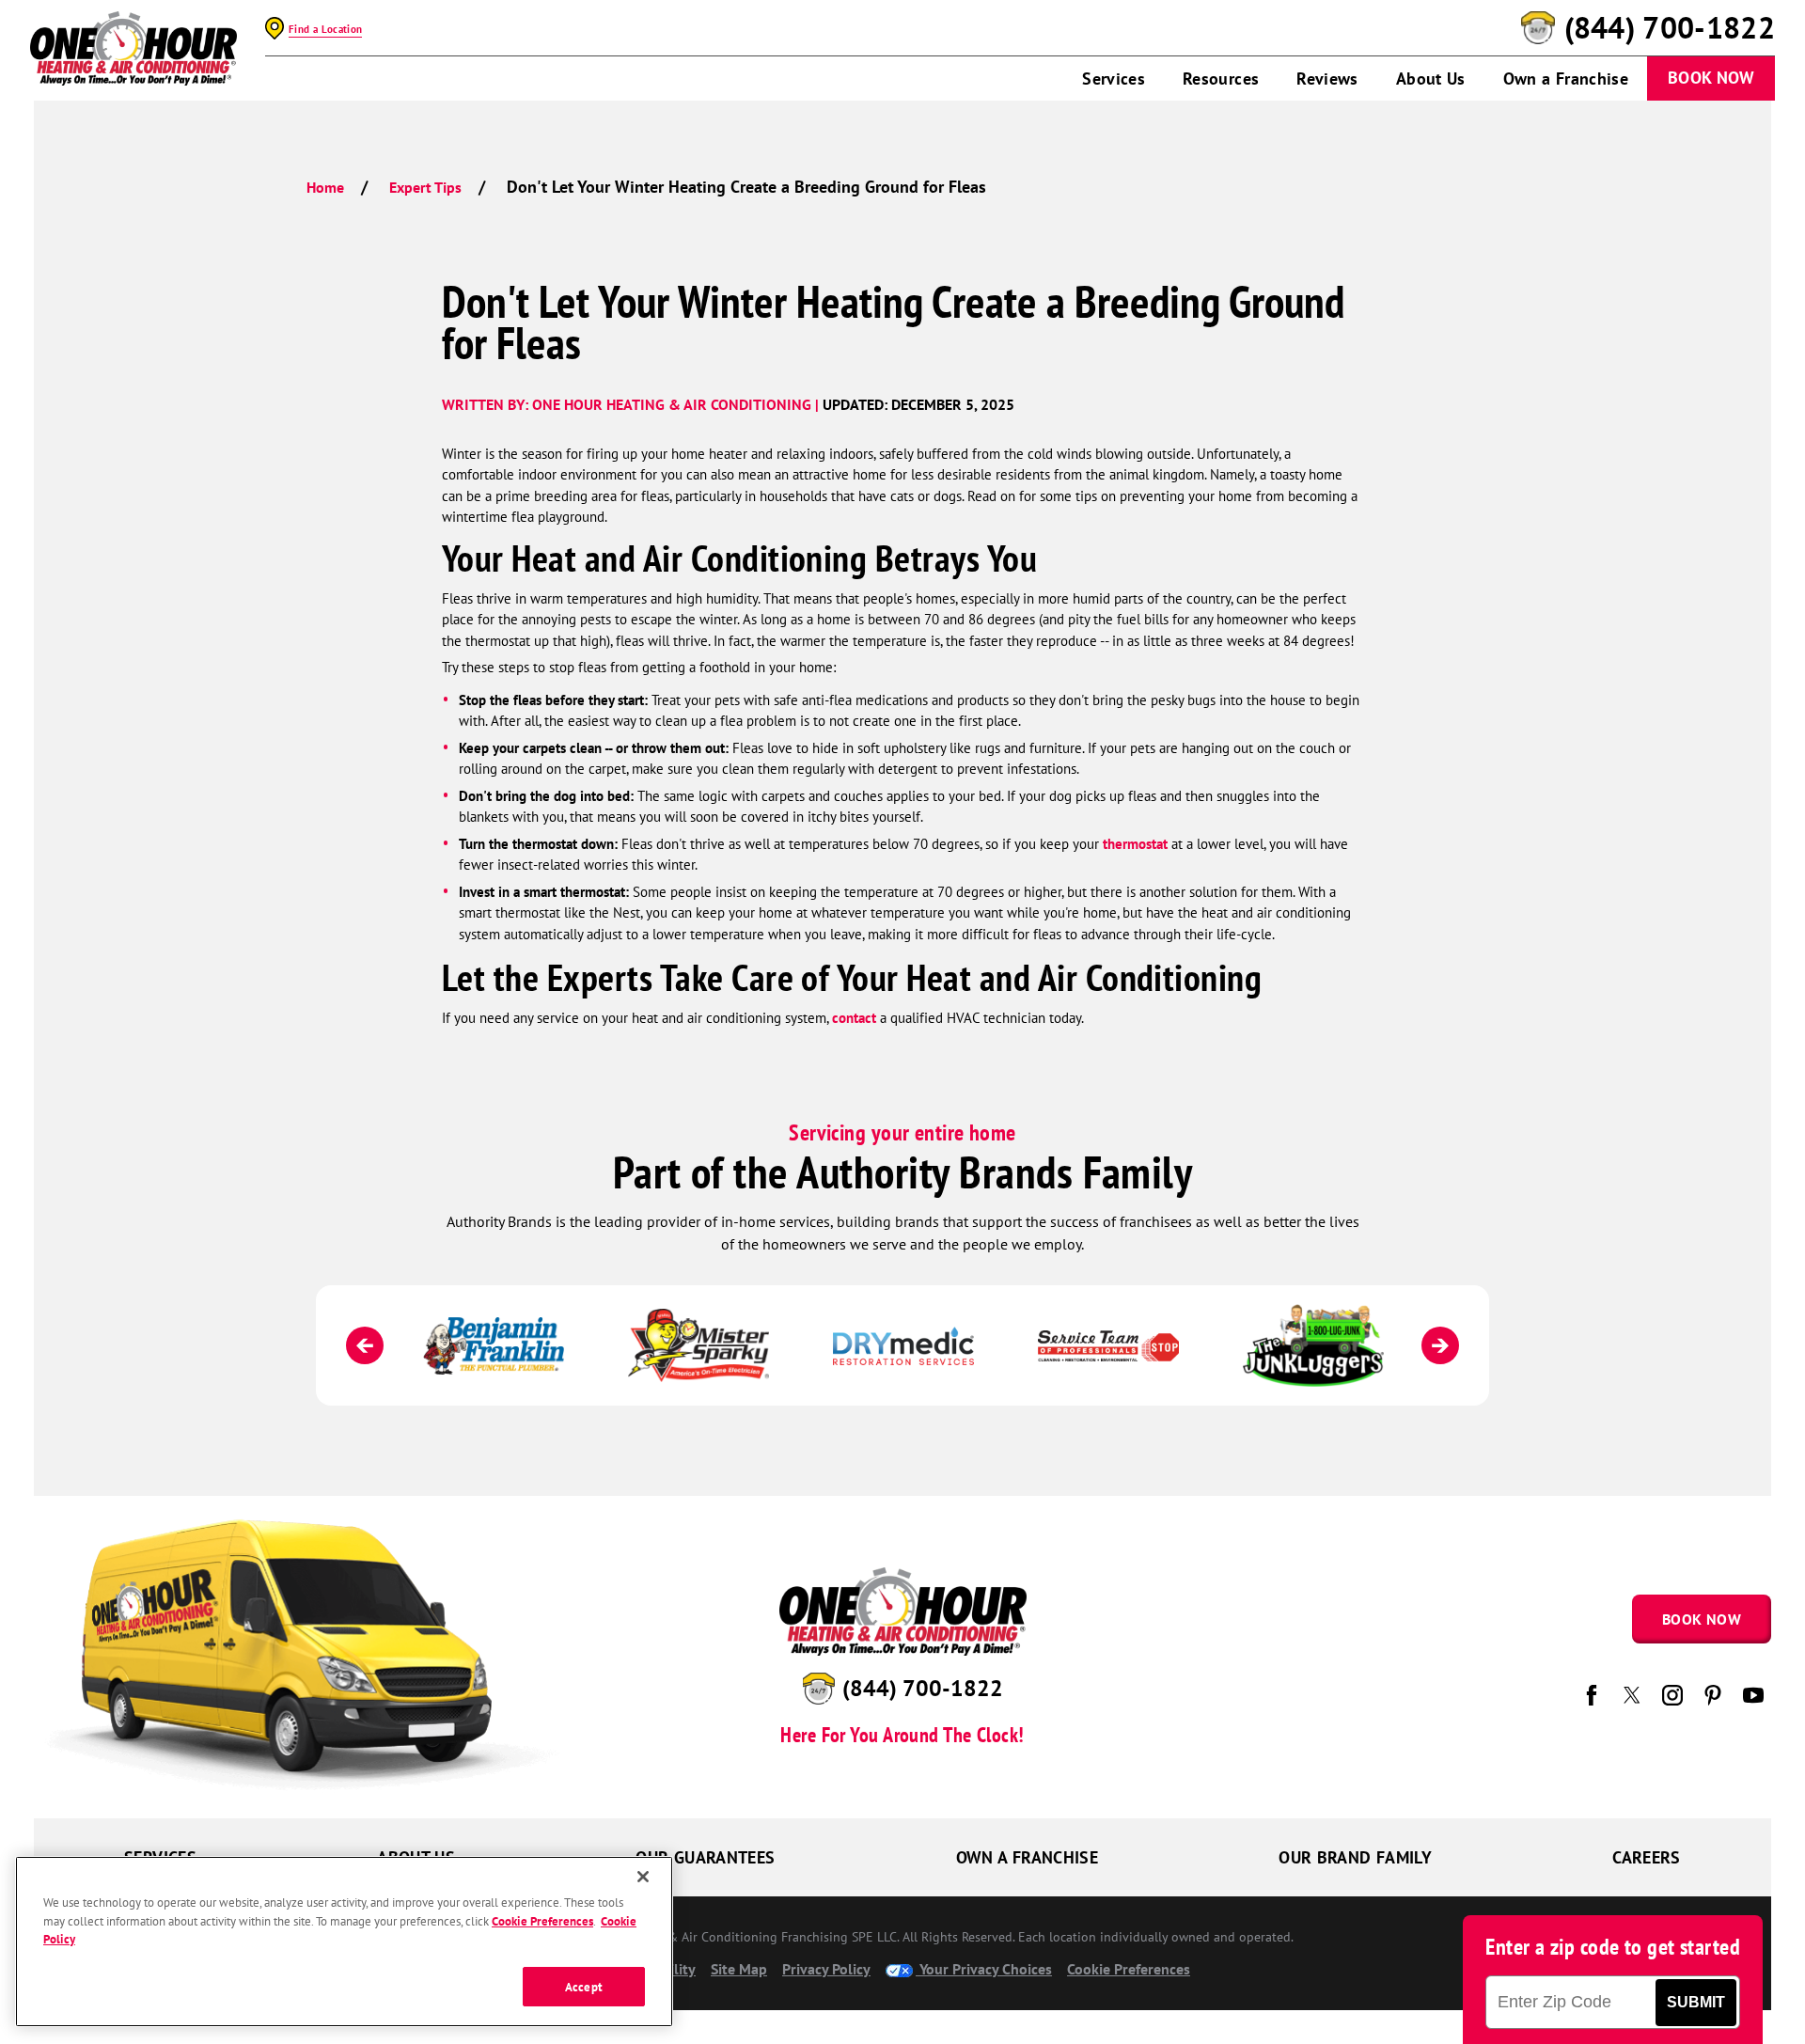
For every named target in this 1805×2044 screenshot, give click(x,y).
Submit (1696, 2002)
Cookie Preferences (542, 1920)
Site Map (739, 1969)
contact (854, 1018)
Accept (584, 1986)
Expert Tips (425, 187)
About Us (1431, 79)
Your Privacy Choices (984, 1969)
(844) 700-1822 (1670, 28)
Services (1114, 79)
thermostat (1135, 844)
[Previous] (365, 1345)
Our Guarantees (705, 1857)
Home (325, 187)
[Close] (643, 1877)
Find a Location (325, 29)
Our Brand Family (1355, 1857)
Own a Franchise (1566, 79)
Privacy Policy (826, 1969)
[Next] (1440, 1345)
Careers (1647, 1857)
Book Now (1711, 78)
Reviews (1327, 79)
